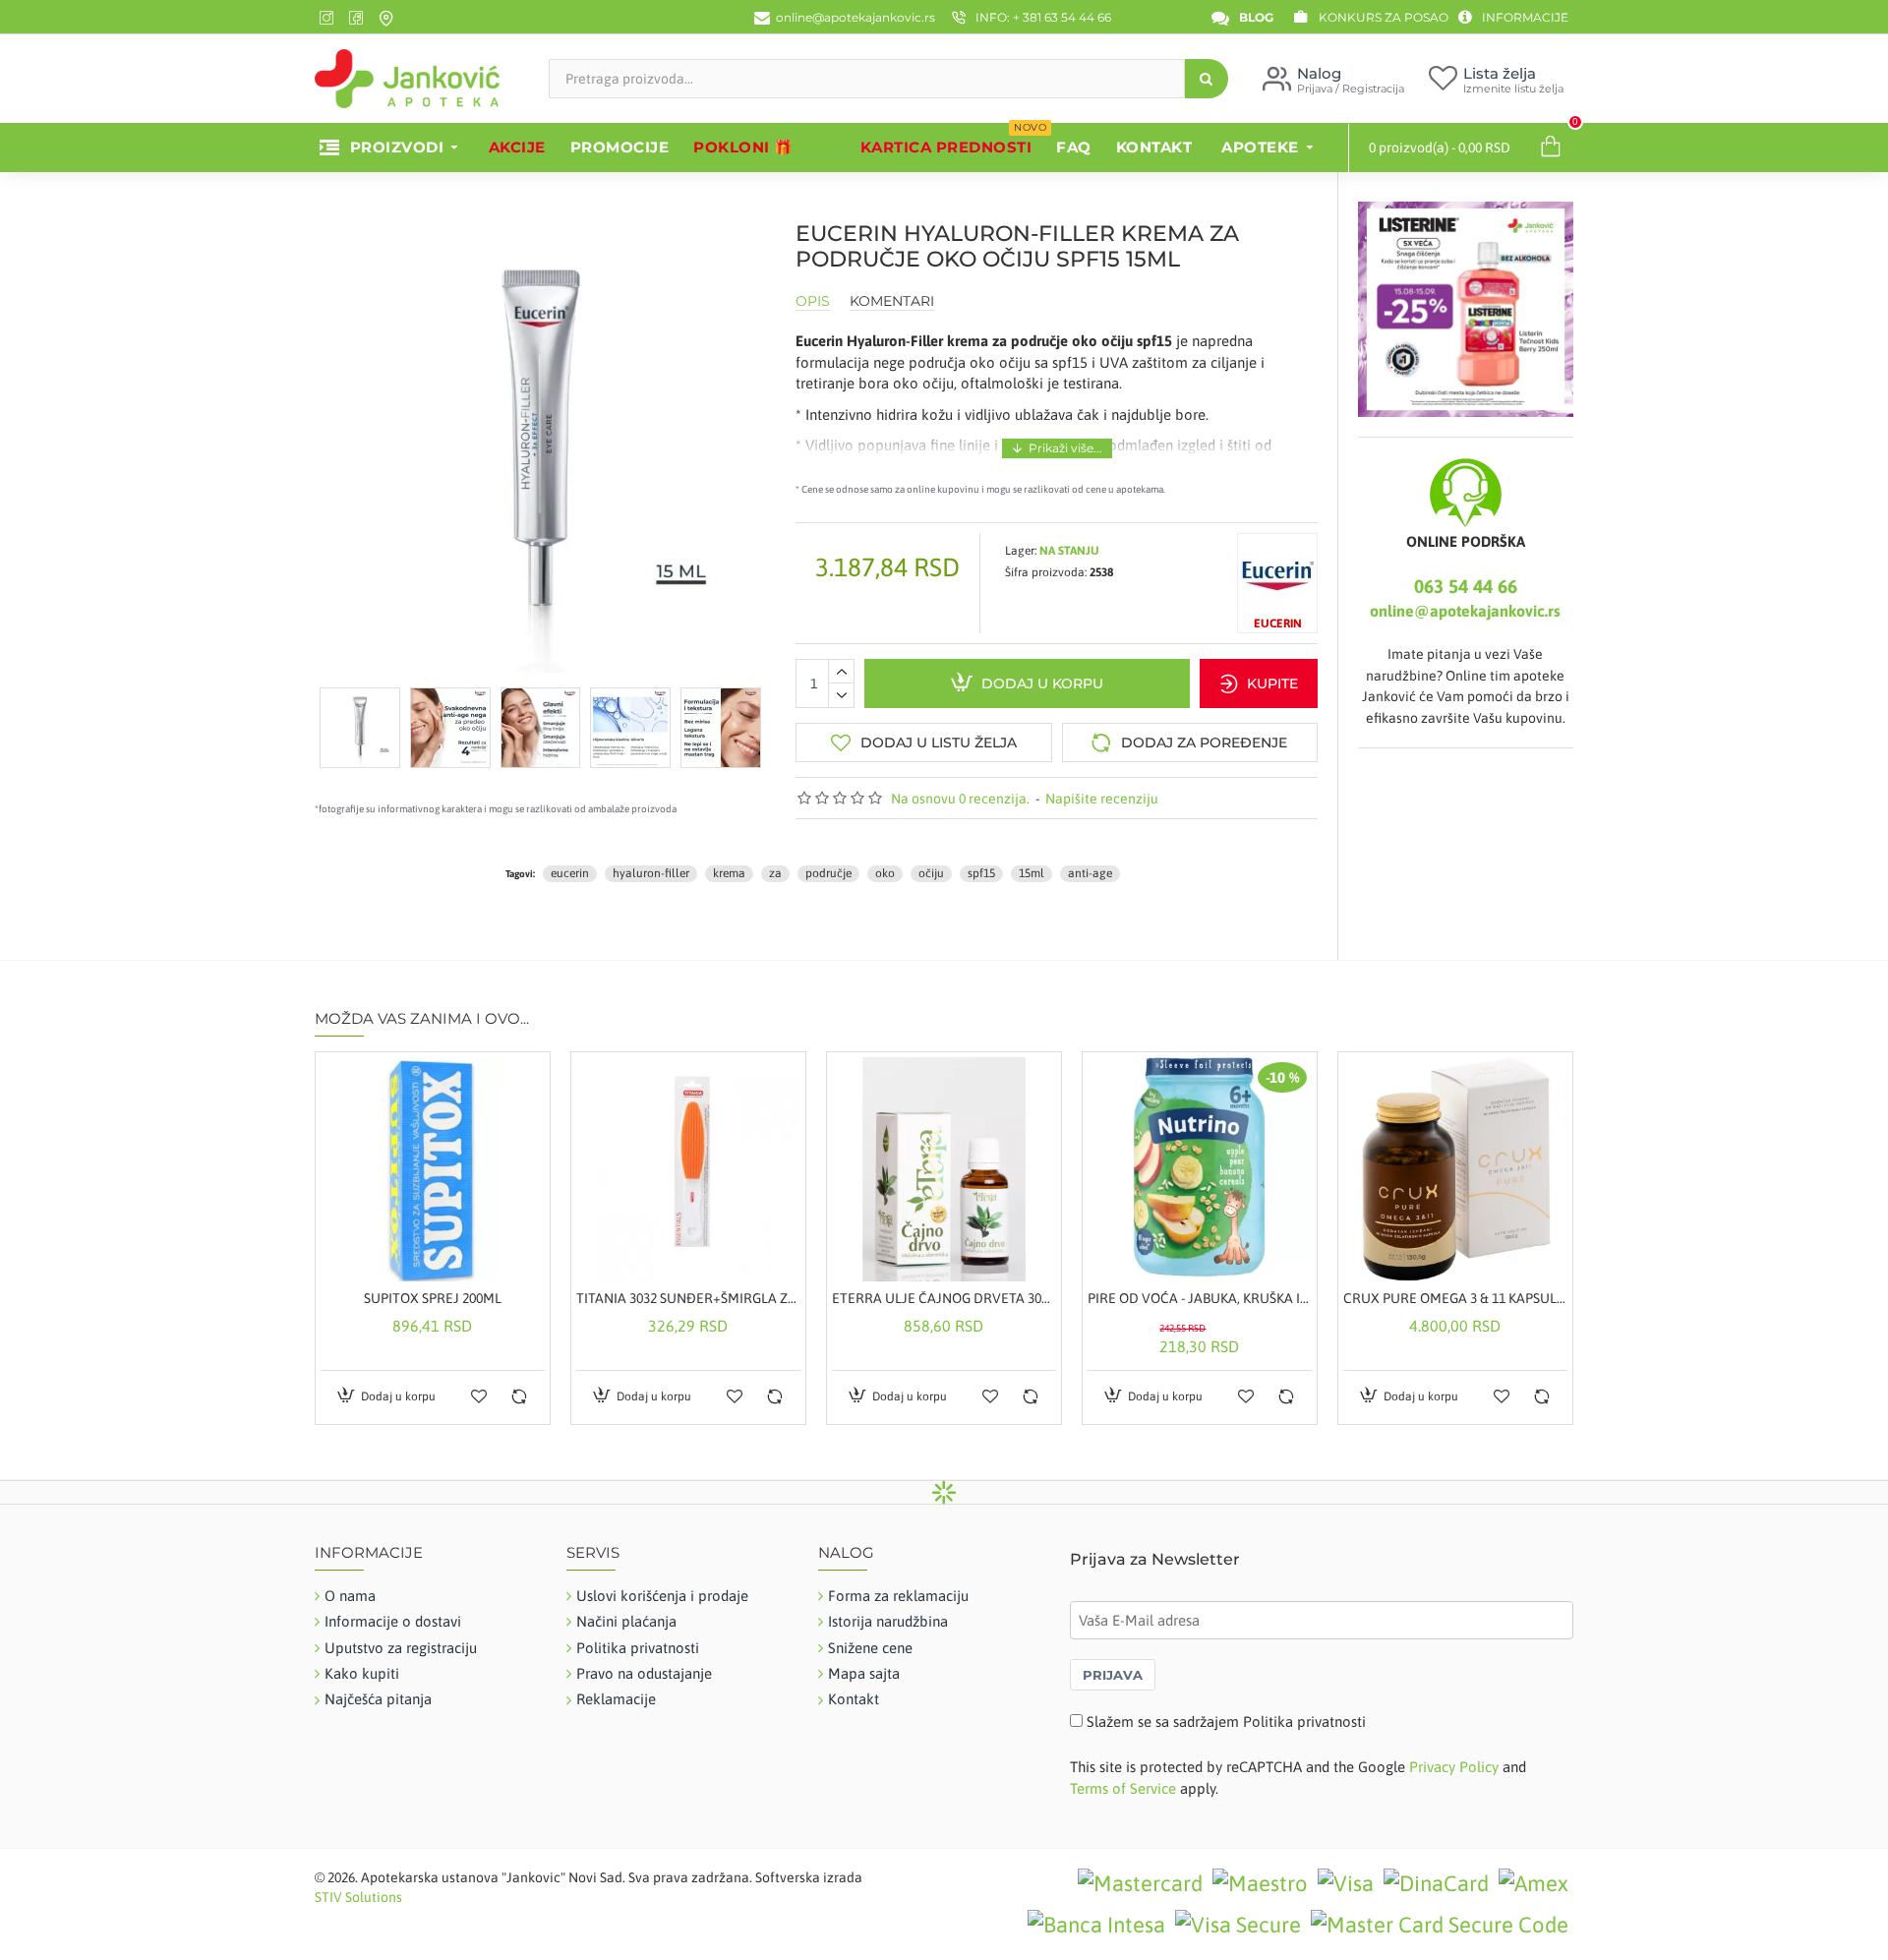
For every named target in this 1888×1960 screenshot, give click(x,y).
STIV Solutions (358, 1897)
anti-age (1090, 873)
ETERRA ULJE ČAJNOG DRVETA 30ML (944, 1298)
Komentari (892, 301)
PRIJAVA (1113, 1675)
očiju (931, 873)
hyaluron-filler (651, 873)
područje (828, 873)
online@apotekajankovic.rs (1465, 611)
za (775, 873)
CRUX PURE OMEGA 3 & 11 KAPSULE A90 (1455, 1298)
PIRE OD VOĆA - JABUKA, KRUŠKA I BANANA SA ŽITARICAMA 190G (1200, 1298)
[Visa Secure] (1238, 1925)
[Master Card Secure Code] (1440, 1925)
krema (729, 873)
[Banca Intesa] (1096, 1925)
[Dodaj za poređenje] (519, 1396)
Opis (813, 301)
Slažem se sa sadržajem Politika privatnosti (1226, 1722)
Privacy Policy (1454, 1767)
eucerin (570, 873)
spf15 (981, 873)
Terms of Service (1123, 1788)
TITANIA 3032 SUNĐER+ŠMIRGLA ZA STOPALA (688, 1298)
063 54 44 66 (1466, 586)
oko (885, 873)
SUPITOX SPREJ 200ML (433, 1298)
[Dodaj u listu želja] (479, 1396)
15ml (1032, 873)
